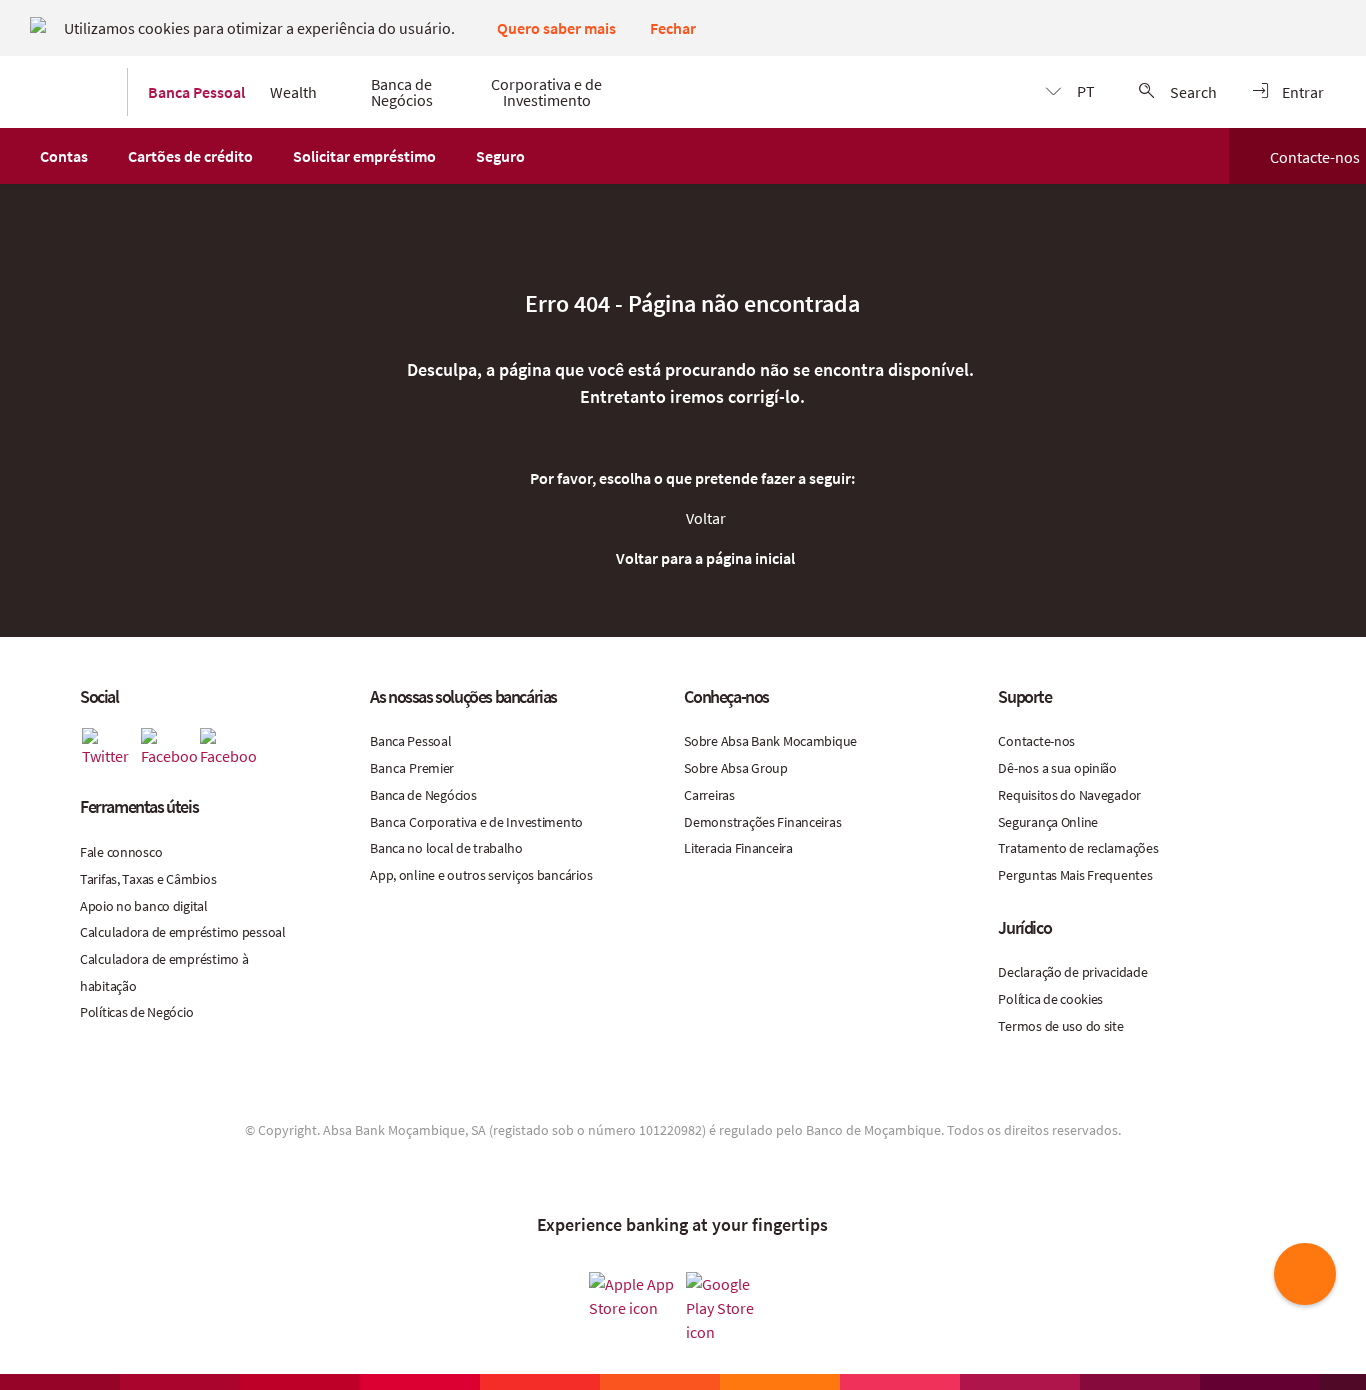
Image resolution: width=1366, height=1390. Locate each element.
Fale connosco (121, 852)
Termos (1021, 1026)
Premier (431, 768)
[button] (64, 156)
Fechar (673, 28)
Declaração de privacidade (1072, 972)
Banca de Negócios (423, 795)
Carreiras (709, 795)
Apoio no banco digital (144, 906)
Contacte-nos (1315, 157)
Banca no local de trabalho (446, 848)
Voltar (706, 518)
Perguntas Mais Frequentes (1075, 875)
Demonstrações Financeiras (762, 822)
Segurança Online (1048, 822)
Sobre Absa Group (736, 768)
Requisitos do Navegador (1069, 795)
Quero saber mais (556, 28)
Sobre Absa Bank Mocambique (770, 741)
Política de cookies (1050, 999)
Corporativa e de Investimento (496, 822)
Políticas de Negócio (136, 1012)
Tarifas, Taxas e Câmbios (148, 879)
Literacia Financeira (738, 848)
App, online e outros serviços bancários (481, 875)
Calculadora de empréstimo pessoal (183, 932)
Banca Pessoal (410, 741)
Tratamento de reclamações (1078, 848)
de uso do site (1084, 1026)
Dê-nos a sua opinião (1057, 768)
